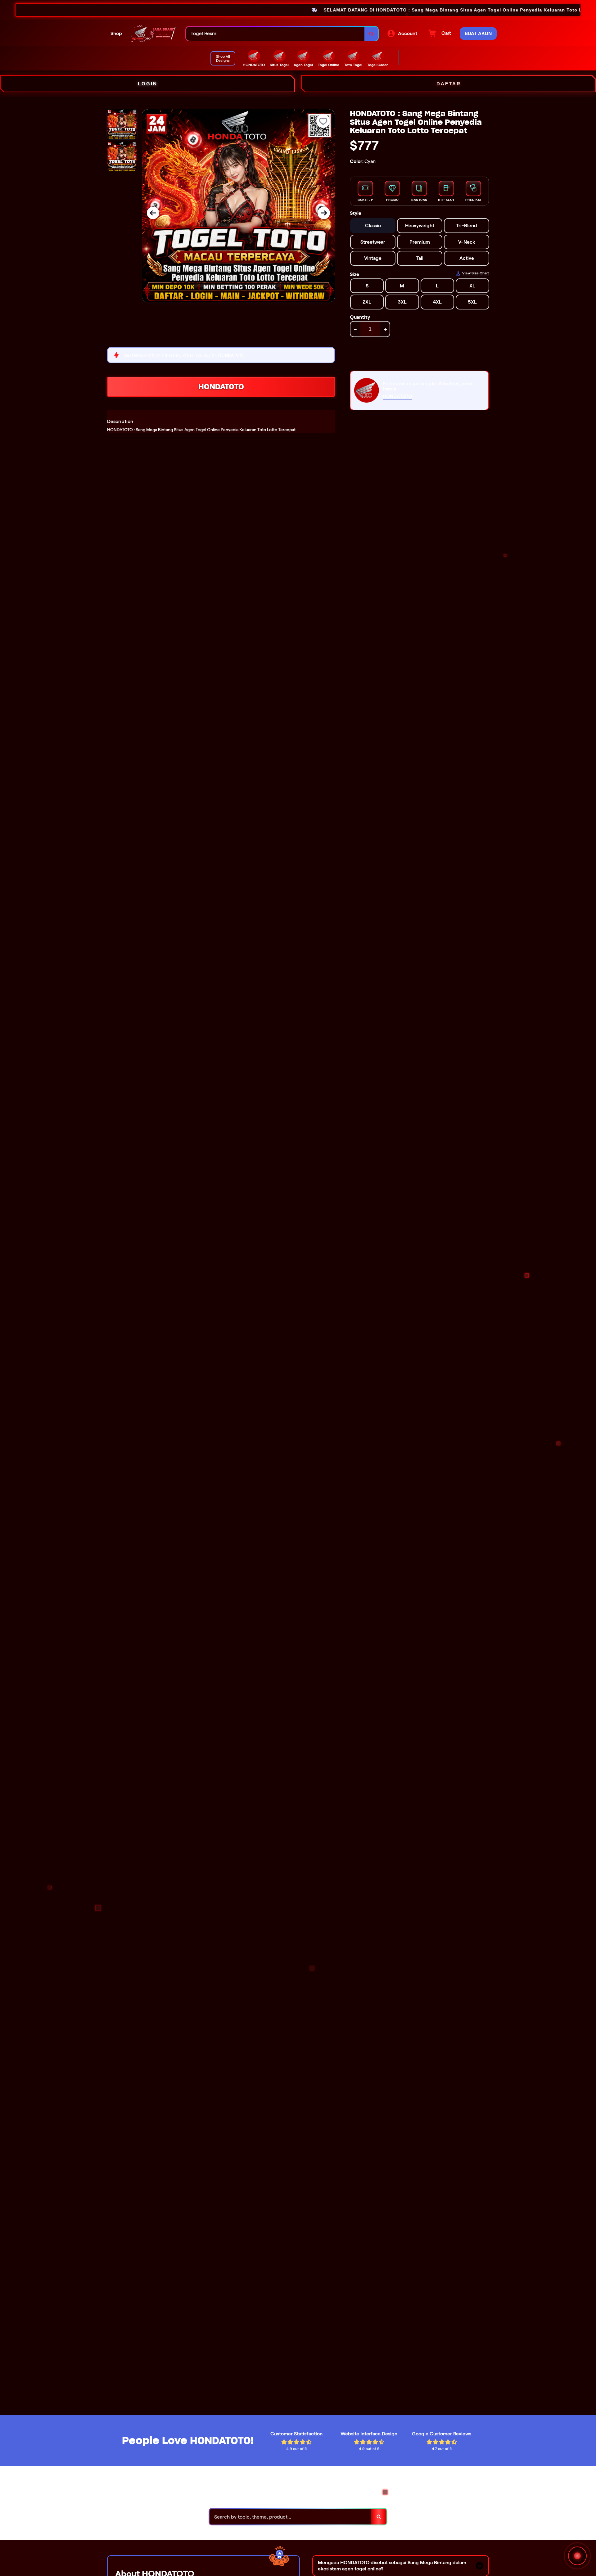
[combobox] (275, 34)
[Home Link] (154, 34)
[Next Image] (324, 213)
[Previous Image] (153, 213)
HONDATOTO (221, 387)
